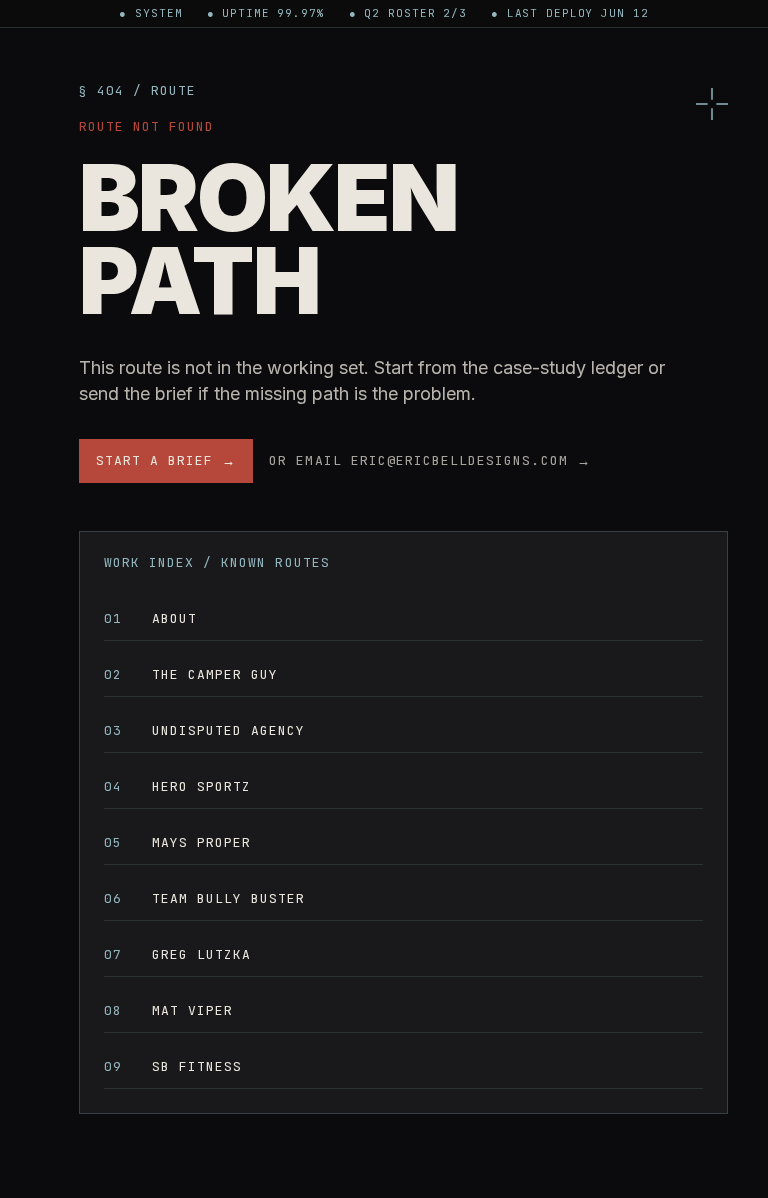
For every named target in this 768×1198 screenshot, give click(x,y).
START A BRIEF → (166, 460)
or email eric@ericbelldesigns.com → (429, 460)
